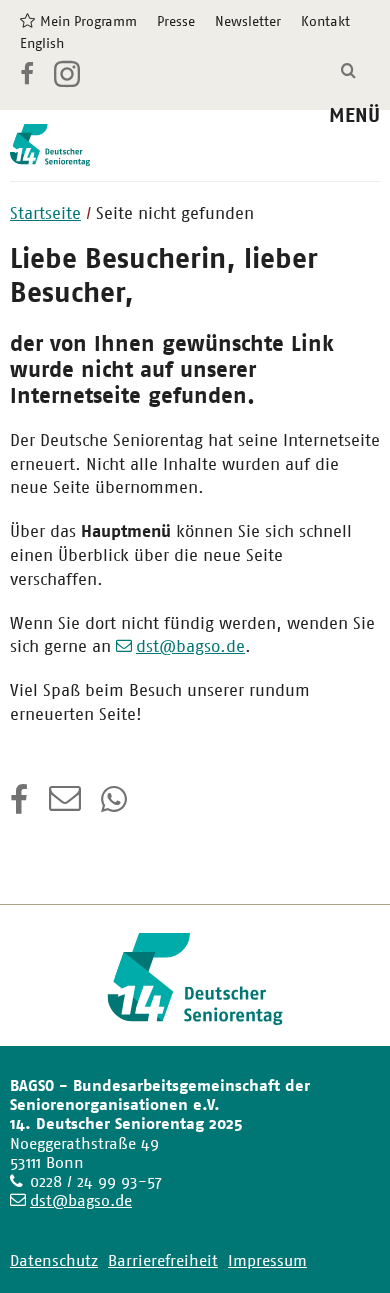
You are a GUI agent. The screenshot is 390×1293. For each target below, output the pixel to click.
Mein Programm (88, 21)
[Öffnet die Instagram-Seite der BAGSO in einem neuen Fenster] (69, 82)
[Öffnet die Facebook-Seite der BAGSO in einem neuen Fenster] (27, 77)
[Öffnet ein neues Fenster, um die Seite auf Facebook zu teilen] (19, 806)
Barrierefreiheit (163, 1260)
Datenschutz (54, 1260)
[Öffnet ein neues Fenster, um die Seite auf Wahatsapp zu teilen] (116, 806)
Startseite (45, 213)
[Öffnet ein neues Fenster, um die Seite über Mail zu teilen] (65, 806)
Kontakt (325, 21)
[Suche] (348, 71)
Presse (176, 21)
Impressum (267, 1260)
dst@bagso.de (190, 646)
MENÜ (354, 115)
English (42, 43)
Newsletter (248, 21)
